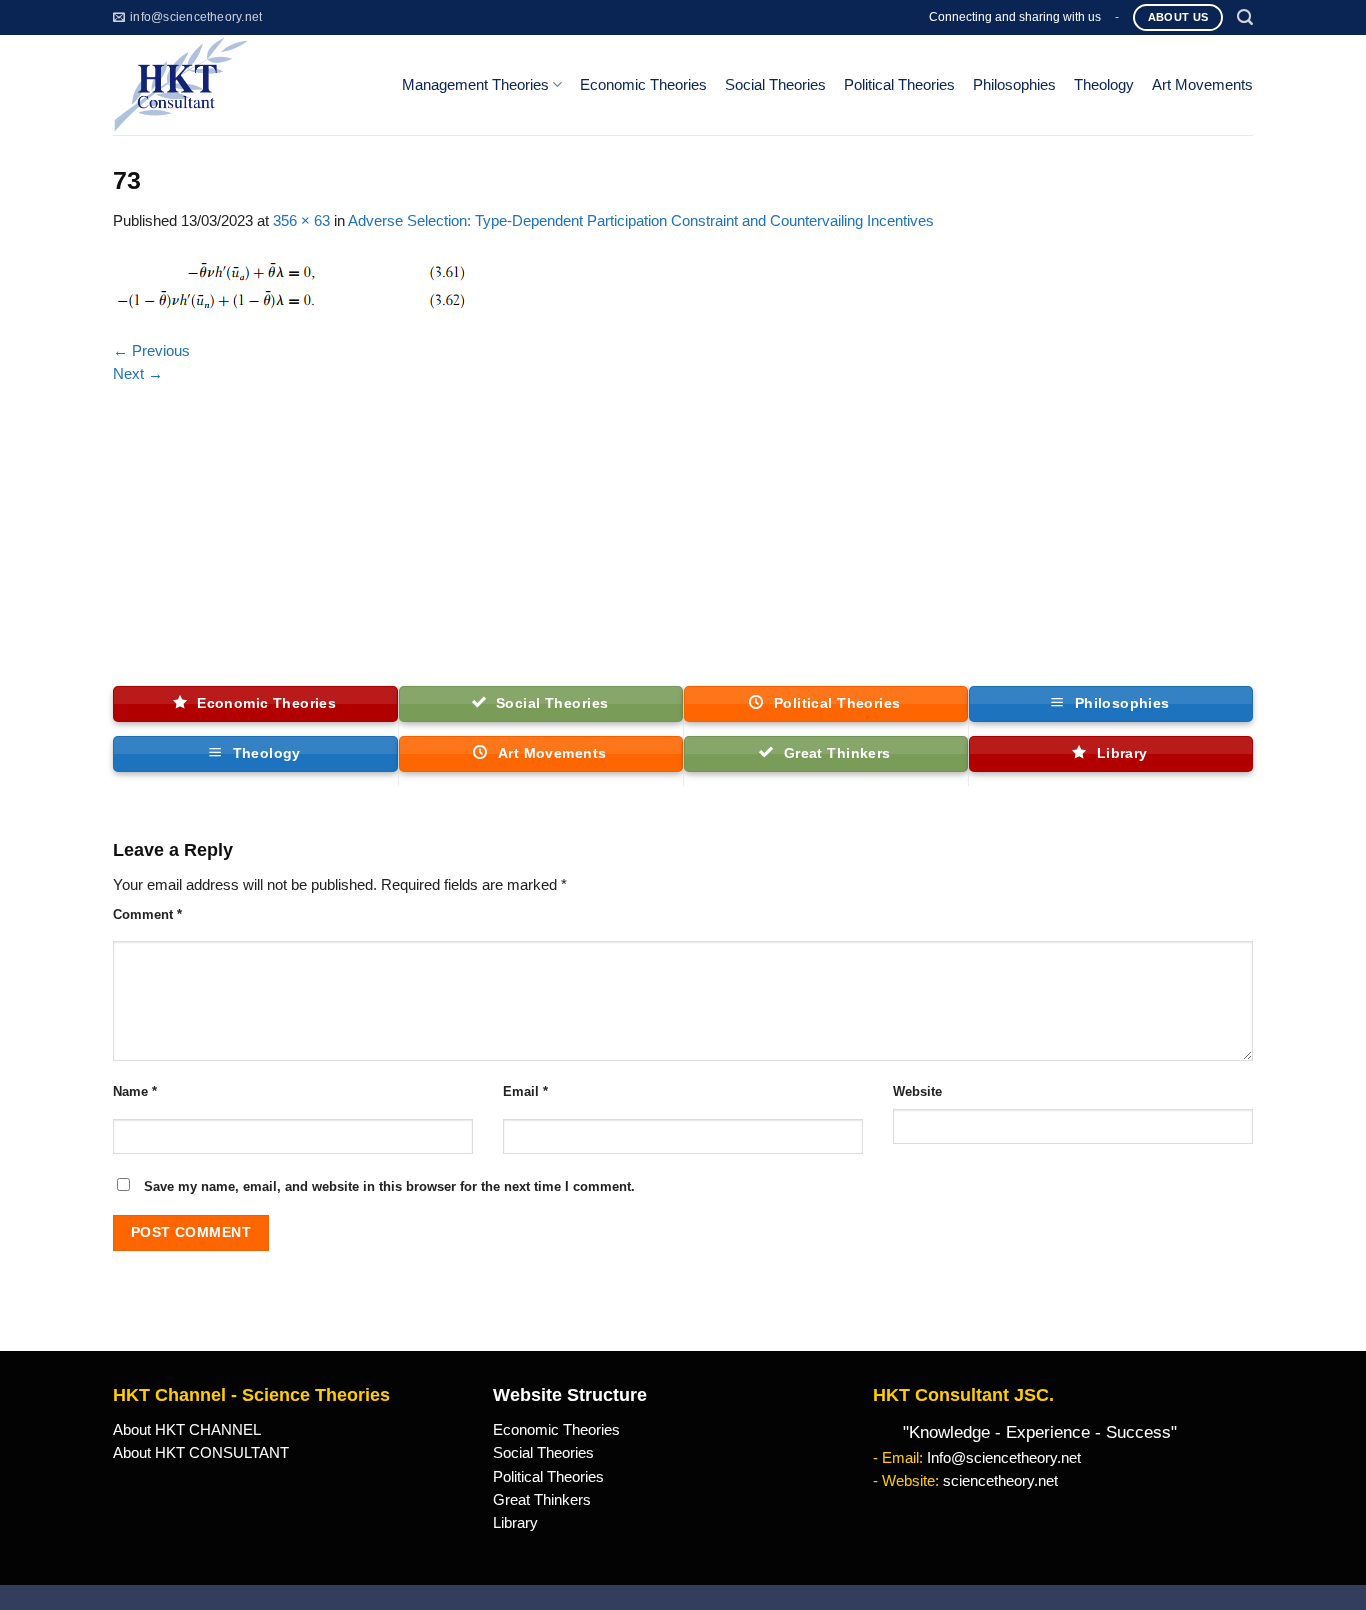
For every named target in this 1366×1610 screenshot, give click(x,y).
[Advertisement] (683, 536)
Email (525, 1091)
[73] (291, 285)
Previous (151, 351)
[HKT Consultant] (241, 85)
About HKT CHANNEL (187, 1430)
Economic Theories (643, 85)
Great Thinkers (542, 1500)
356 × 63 (301, 221)
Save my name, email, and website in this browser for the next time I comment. (389, 1186)
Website (917, 1091)
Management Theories (475, 85)
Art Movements (1202, 85)
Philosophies (1014, 85)
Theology (1104, 85)
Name (135, 1091)
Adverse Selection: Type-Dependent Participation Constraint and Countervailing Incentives (641, 221)
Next (138, 374)
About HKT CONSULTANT (201, 1453)
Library (515, 1523)
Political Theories (899, 85)
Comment (147, 914)
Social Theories (775, 85)
